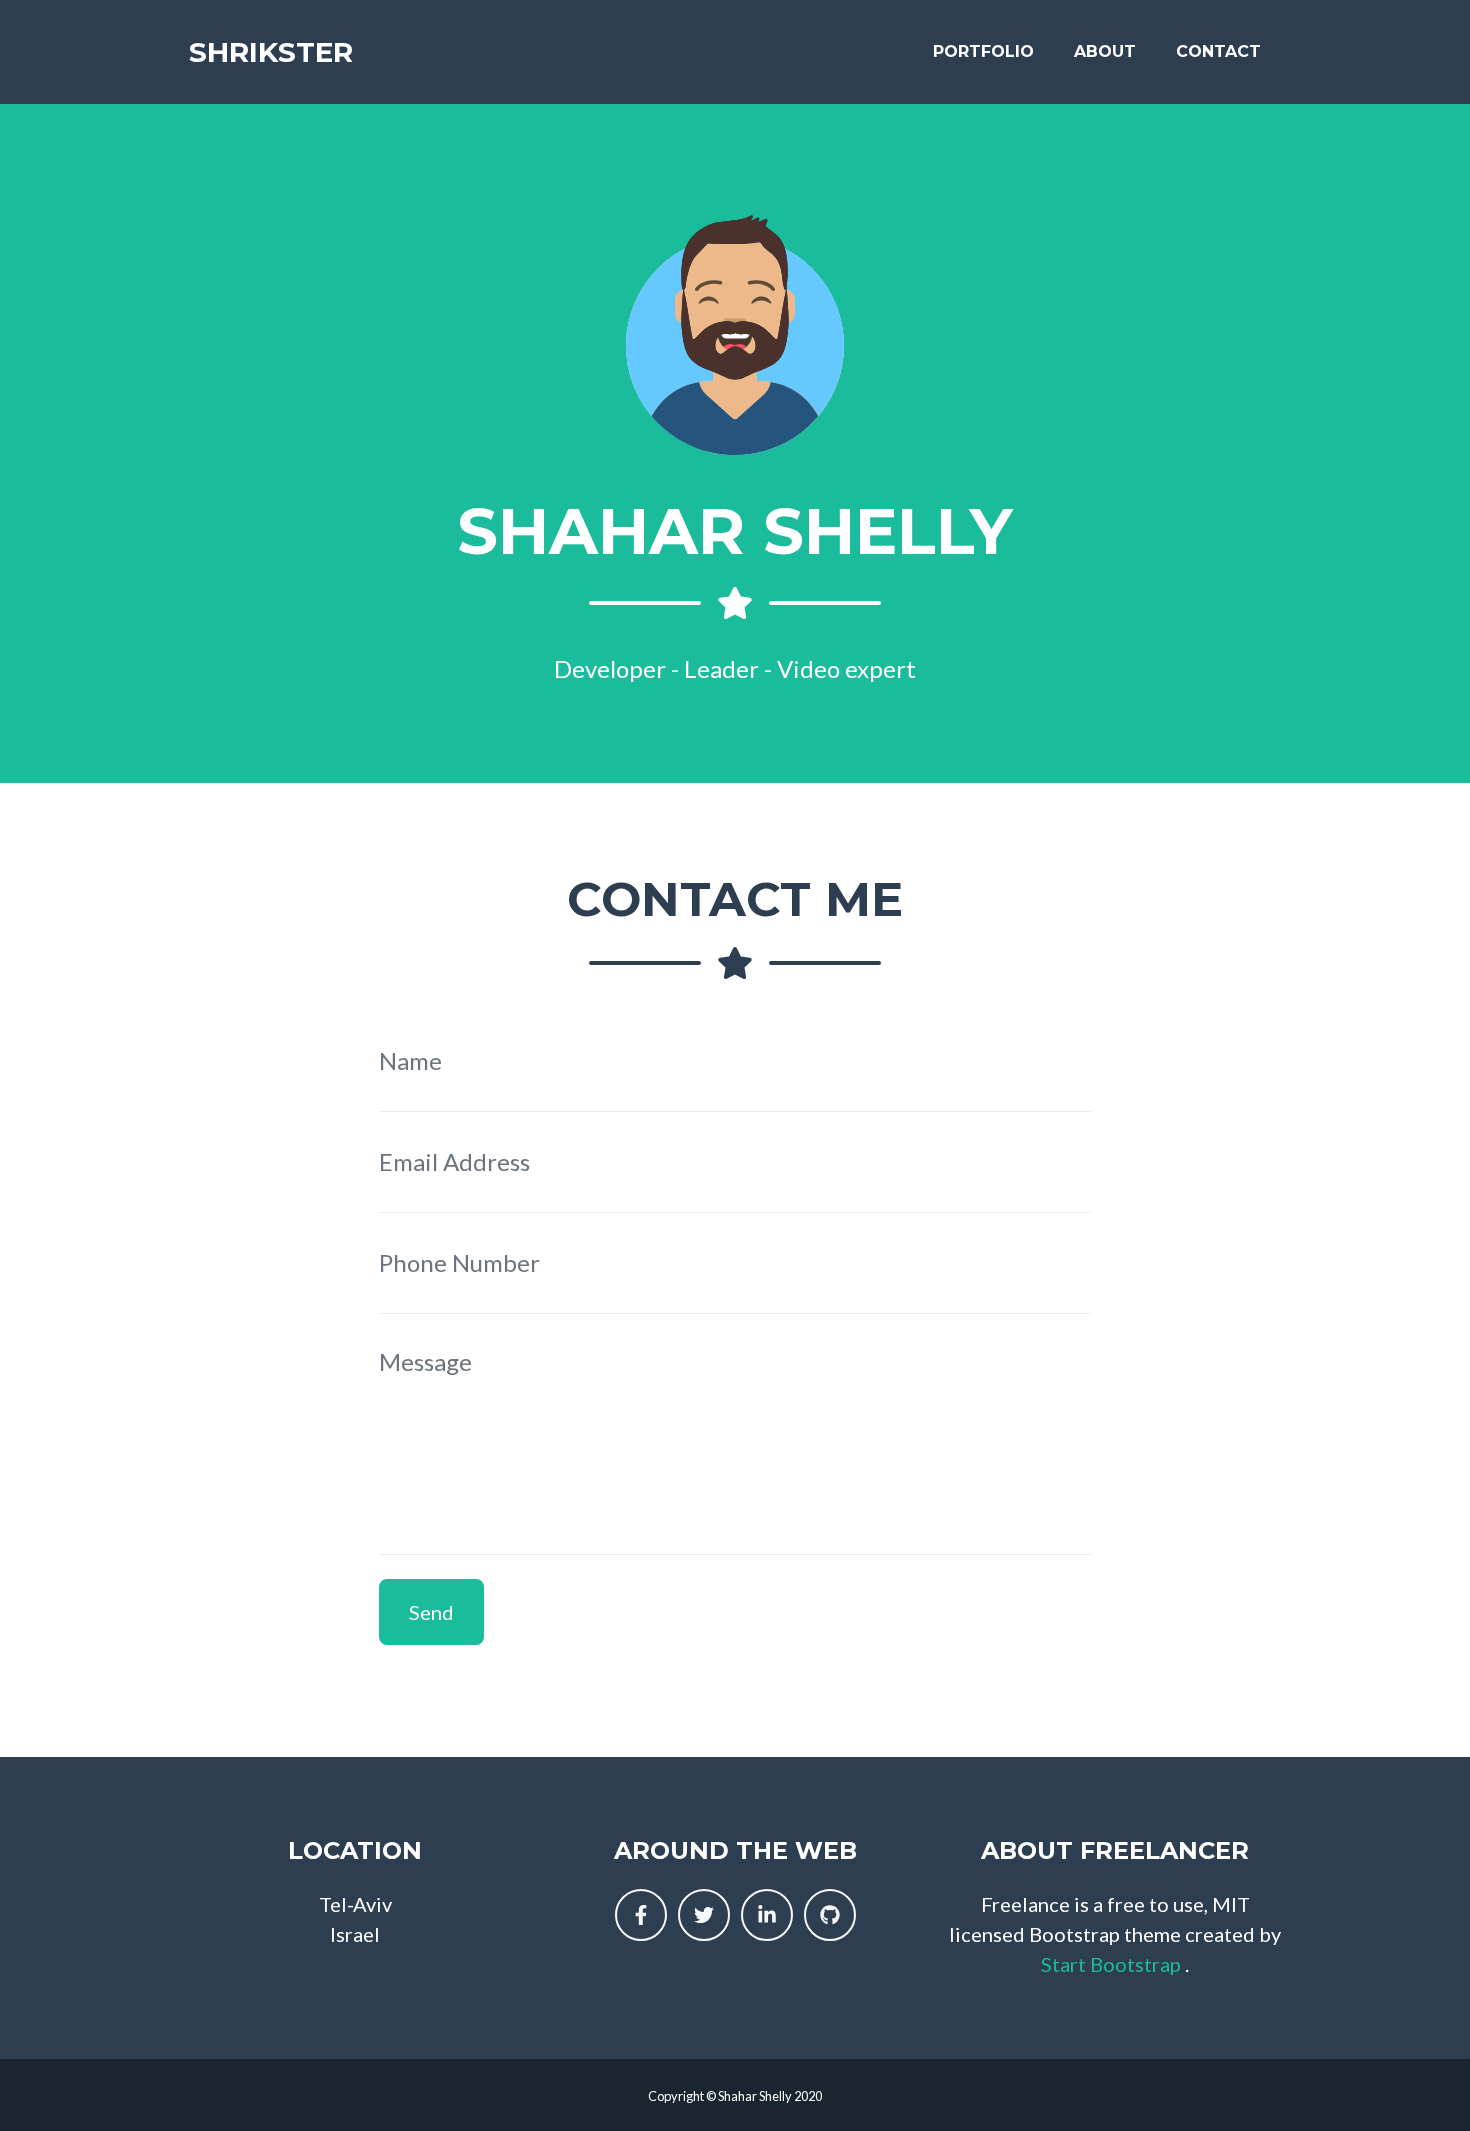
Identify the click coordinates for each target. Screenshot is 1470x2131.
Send (431, 1612)
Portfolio (983, 51)
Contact (1218, 51)
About (1105, 51)
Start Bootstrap (1111, 1964)
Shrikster (271, 52)
